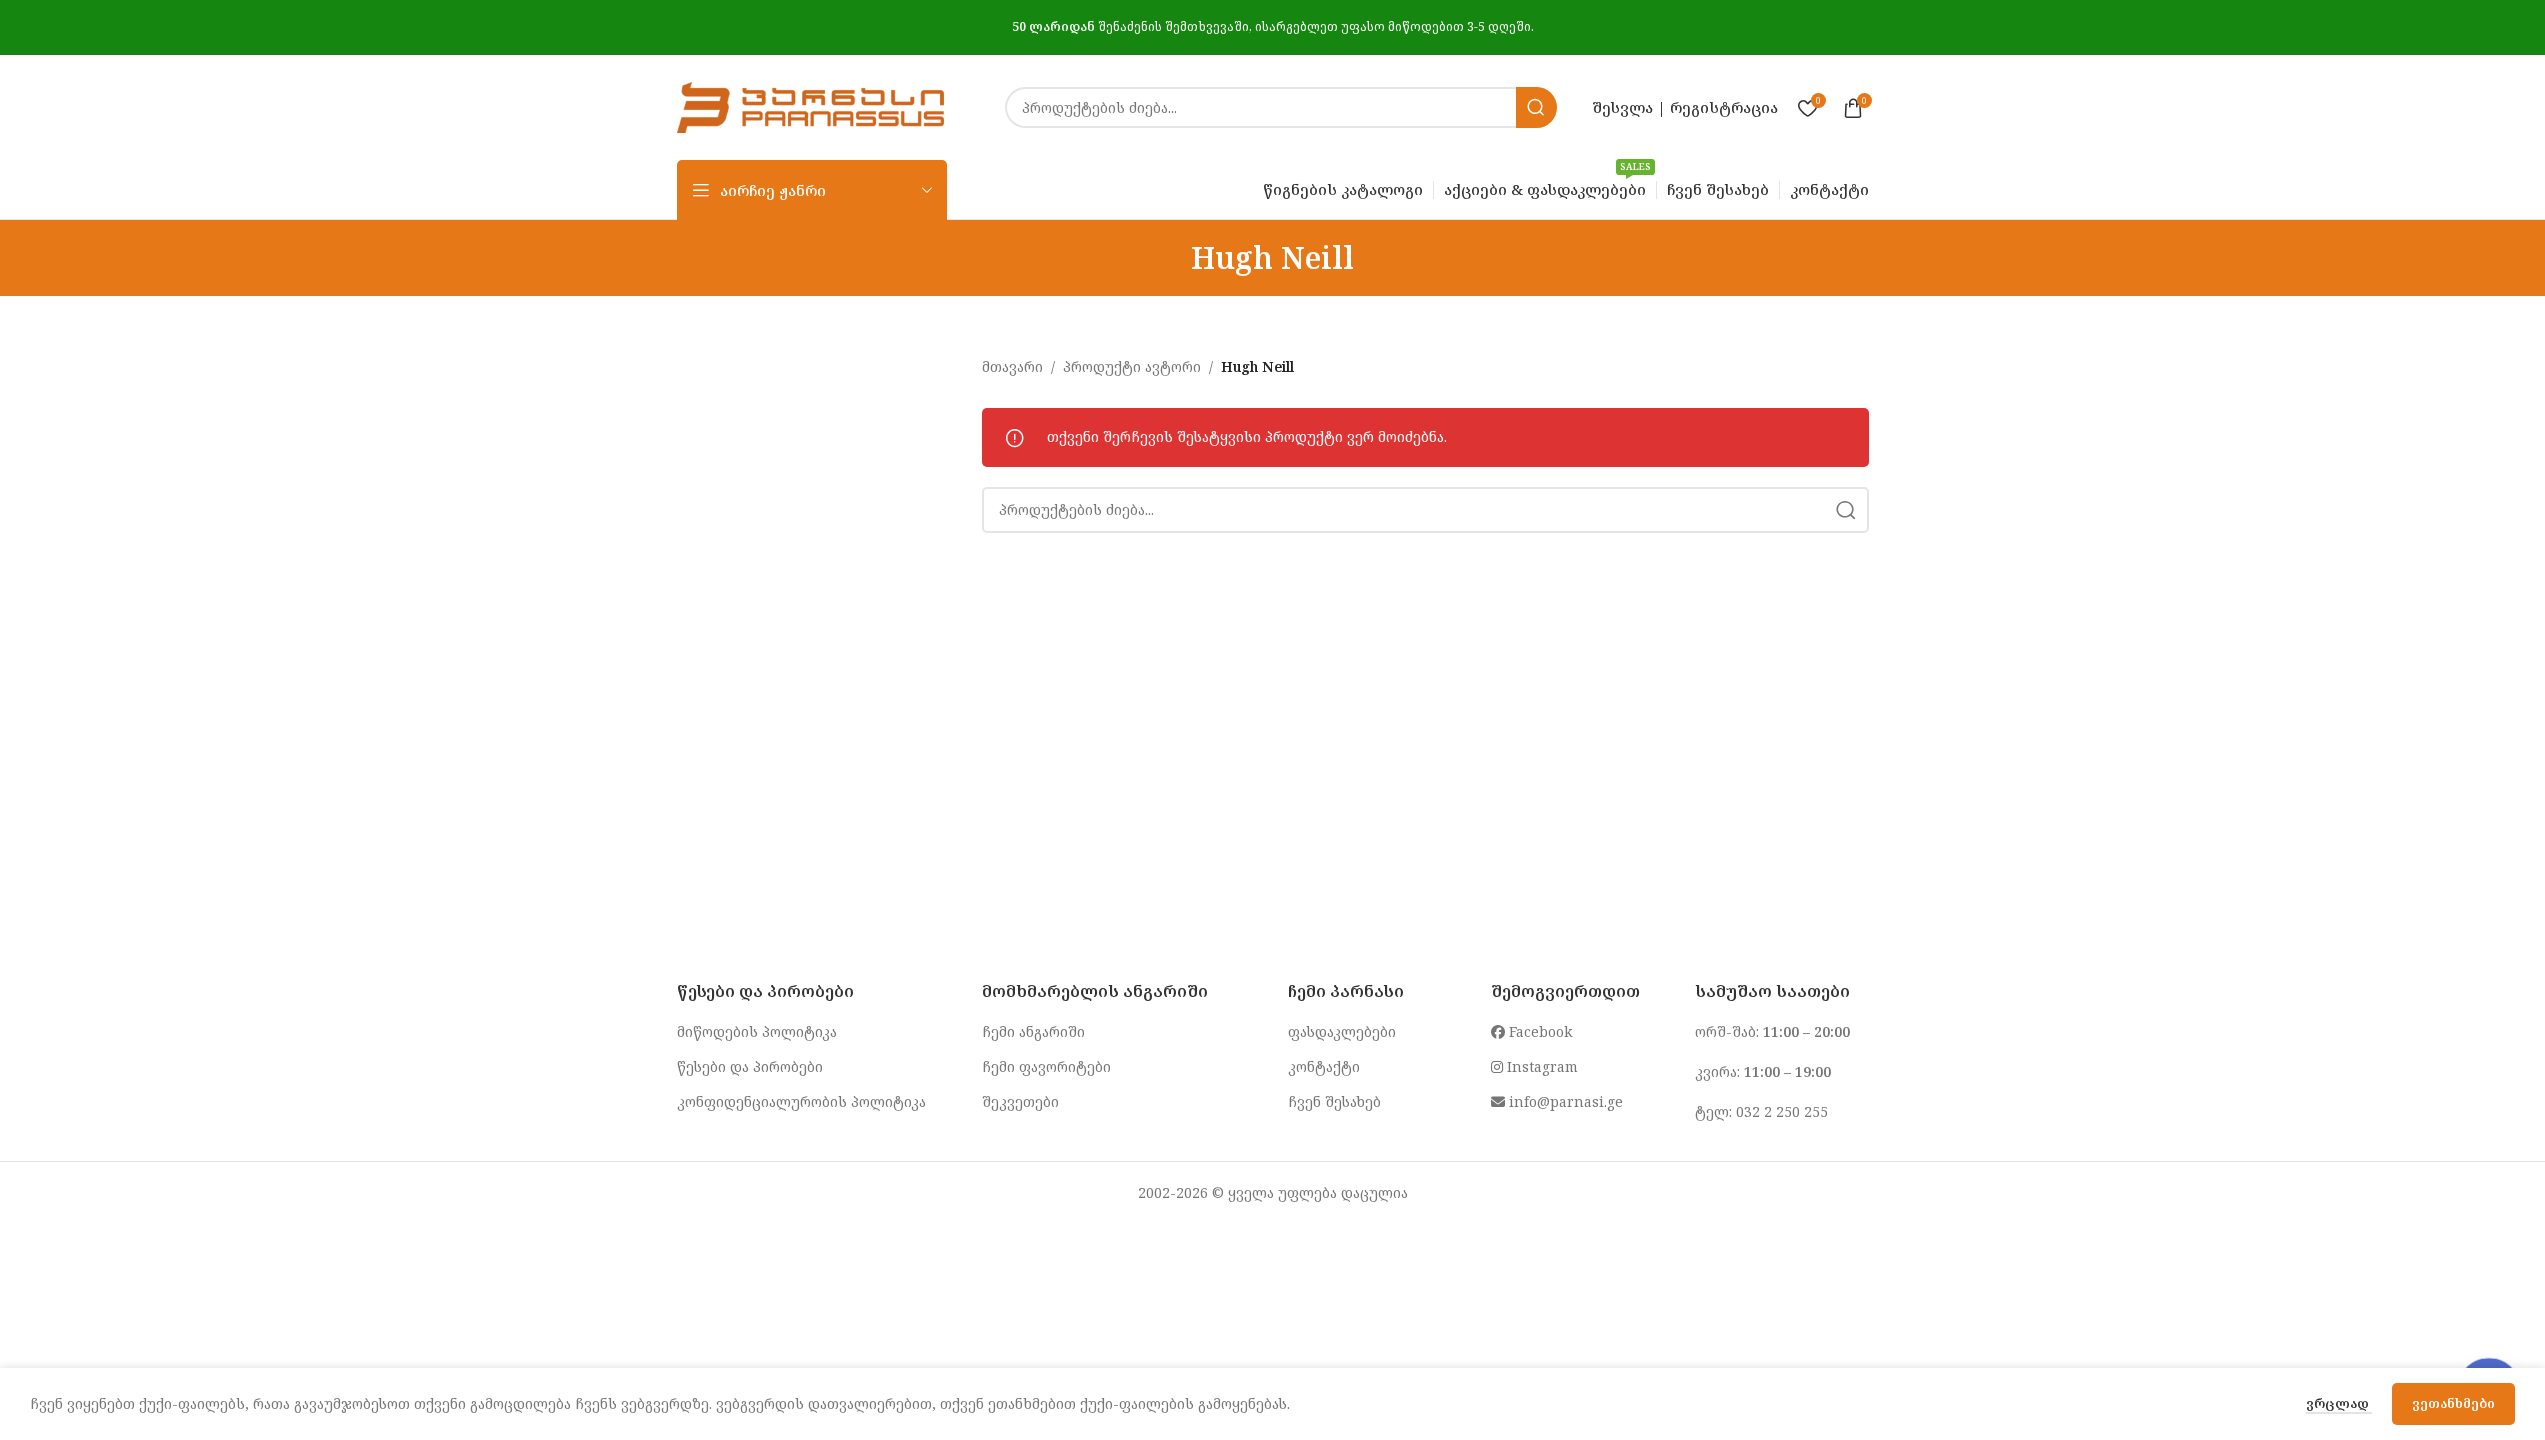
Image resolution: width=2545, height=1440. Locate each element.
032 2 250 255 (1782, 1111)
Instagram (1540, 1066)
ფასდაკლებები (1342, 1031)
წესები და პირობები (750, 1066)
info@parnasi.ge (1564, 1101)
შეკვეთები (1020, 1101)
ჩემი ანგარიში (1033, 1031)
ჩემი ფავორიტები (1046, 1066)
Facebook (1538, 1031)
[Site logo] (811, 105)
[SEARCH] (1536, 107)
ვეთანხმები (2453, 1403)
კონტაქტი (1324, 1066)
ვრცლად (2339, 1403)
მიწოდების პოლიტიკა (757, 1031)
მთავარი (1012, 366)
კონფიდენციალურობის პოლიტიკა (801, 1101)
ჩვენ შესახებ (1334, 1101)
